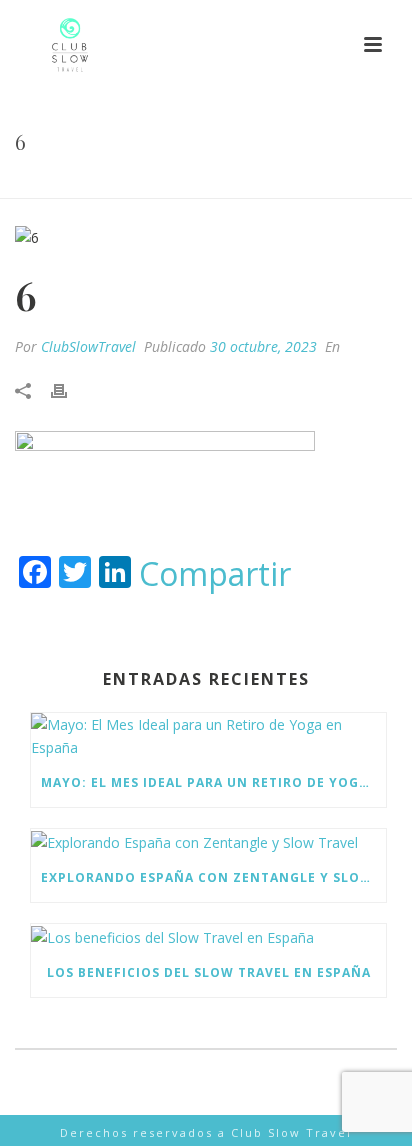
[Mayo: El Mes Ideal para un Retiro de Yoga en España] (208, 736)
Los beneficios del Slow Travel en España (209, 972)
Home (186, 184)
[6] (206, 236)
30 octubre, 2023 (263, 346)
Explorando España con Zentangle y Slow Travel (213, 877)
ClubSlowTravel (88, 346)
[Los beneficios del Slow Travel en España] (208, 936)
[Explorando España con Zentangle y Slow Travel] (208, 841)
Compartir (215, 574)
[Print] (69, 389)
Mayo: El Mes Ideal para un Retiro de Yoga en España (213, 782)
